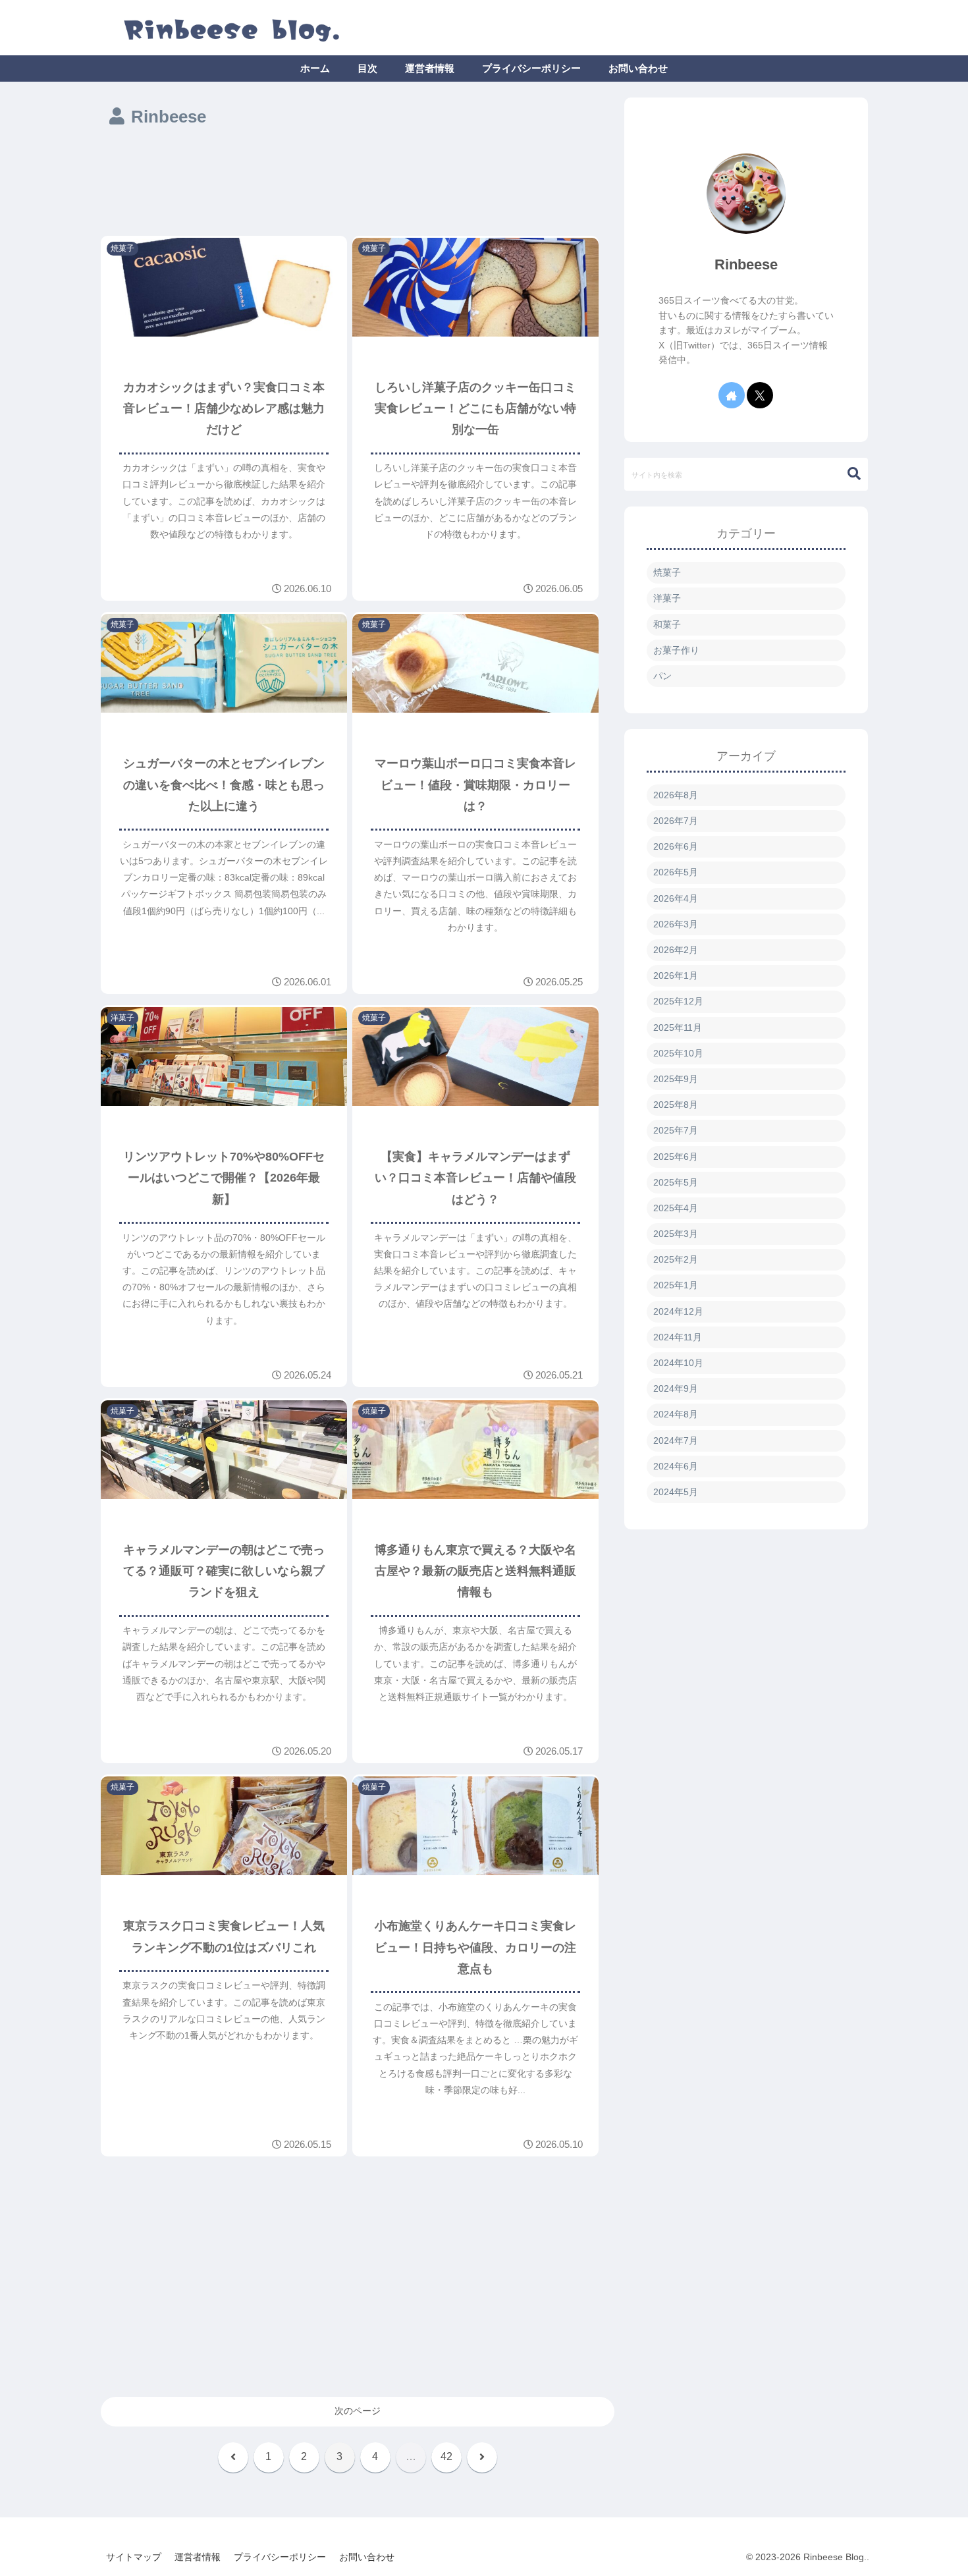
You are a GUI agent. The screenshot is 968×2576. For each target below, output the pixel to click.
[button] (847, 474)
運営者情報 (198, 2557)
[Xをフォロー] (760, 395)
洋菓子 (667, 598)
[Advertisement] (358, 184)
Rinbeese (746, 264)
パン (662, 676)
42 (446, 2456)
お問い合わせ (367, 2557)
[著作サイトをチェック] (732, 395)
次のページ (358, 2411)
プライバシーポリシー (280, 2557)
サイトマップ (134, 2557)
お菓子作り (676, 650)
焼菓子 (667, 572)
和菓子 (667, 624)
